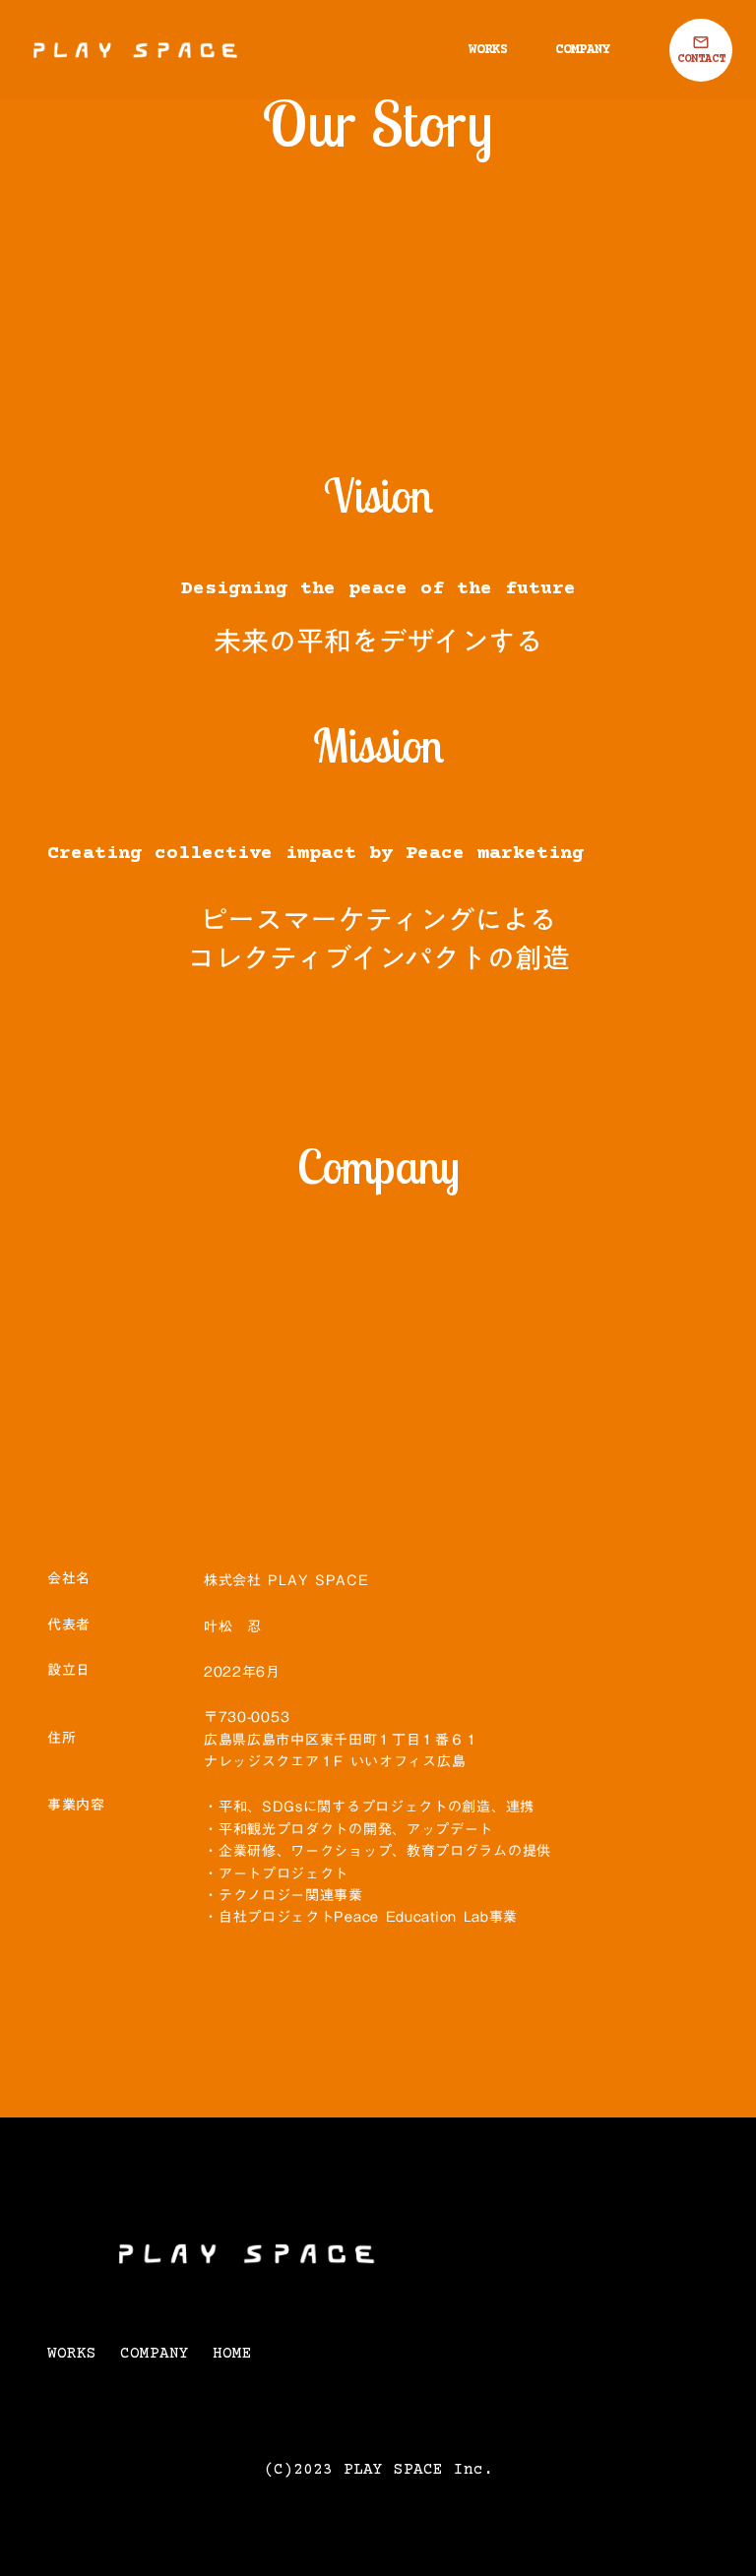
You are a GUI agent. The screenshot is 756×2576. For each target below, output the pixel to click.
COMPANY (583, 50)
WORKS (488, 50)
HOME (232, 2354)
